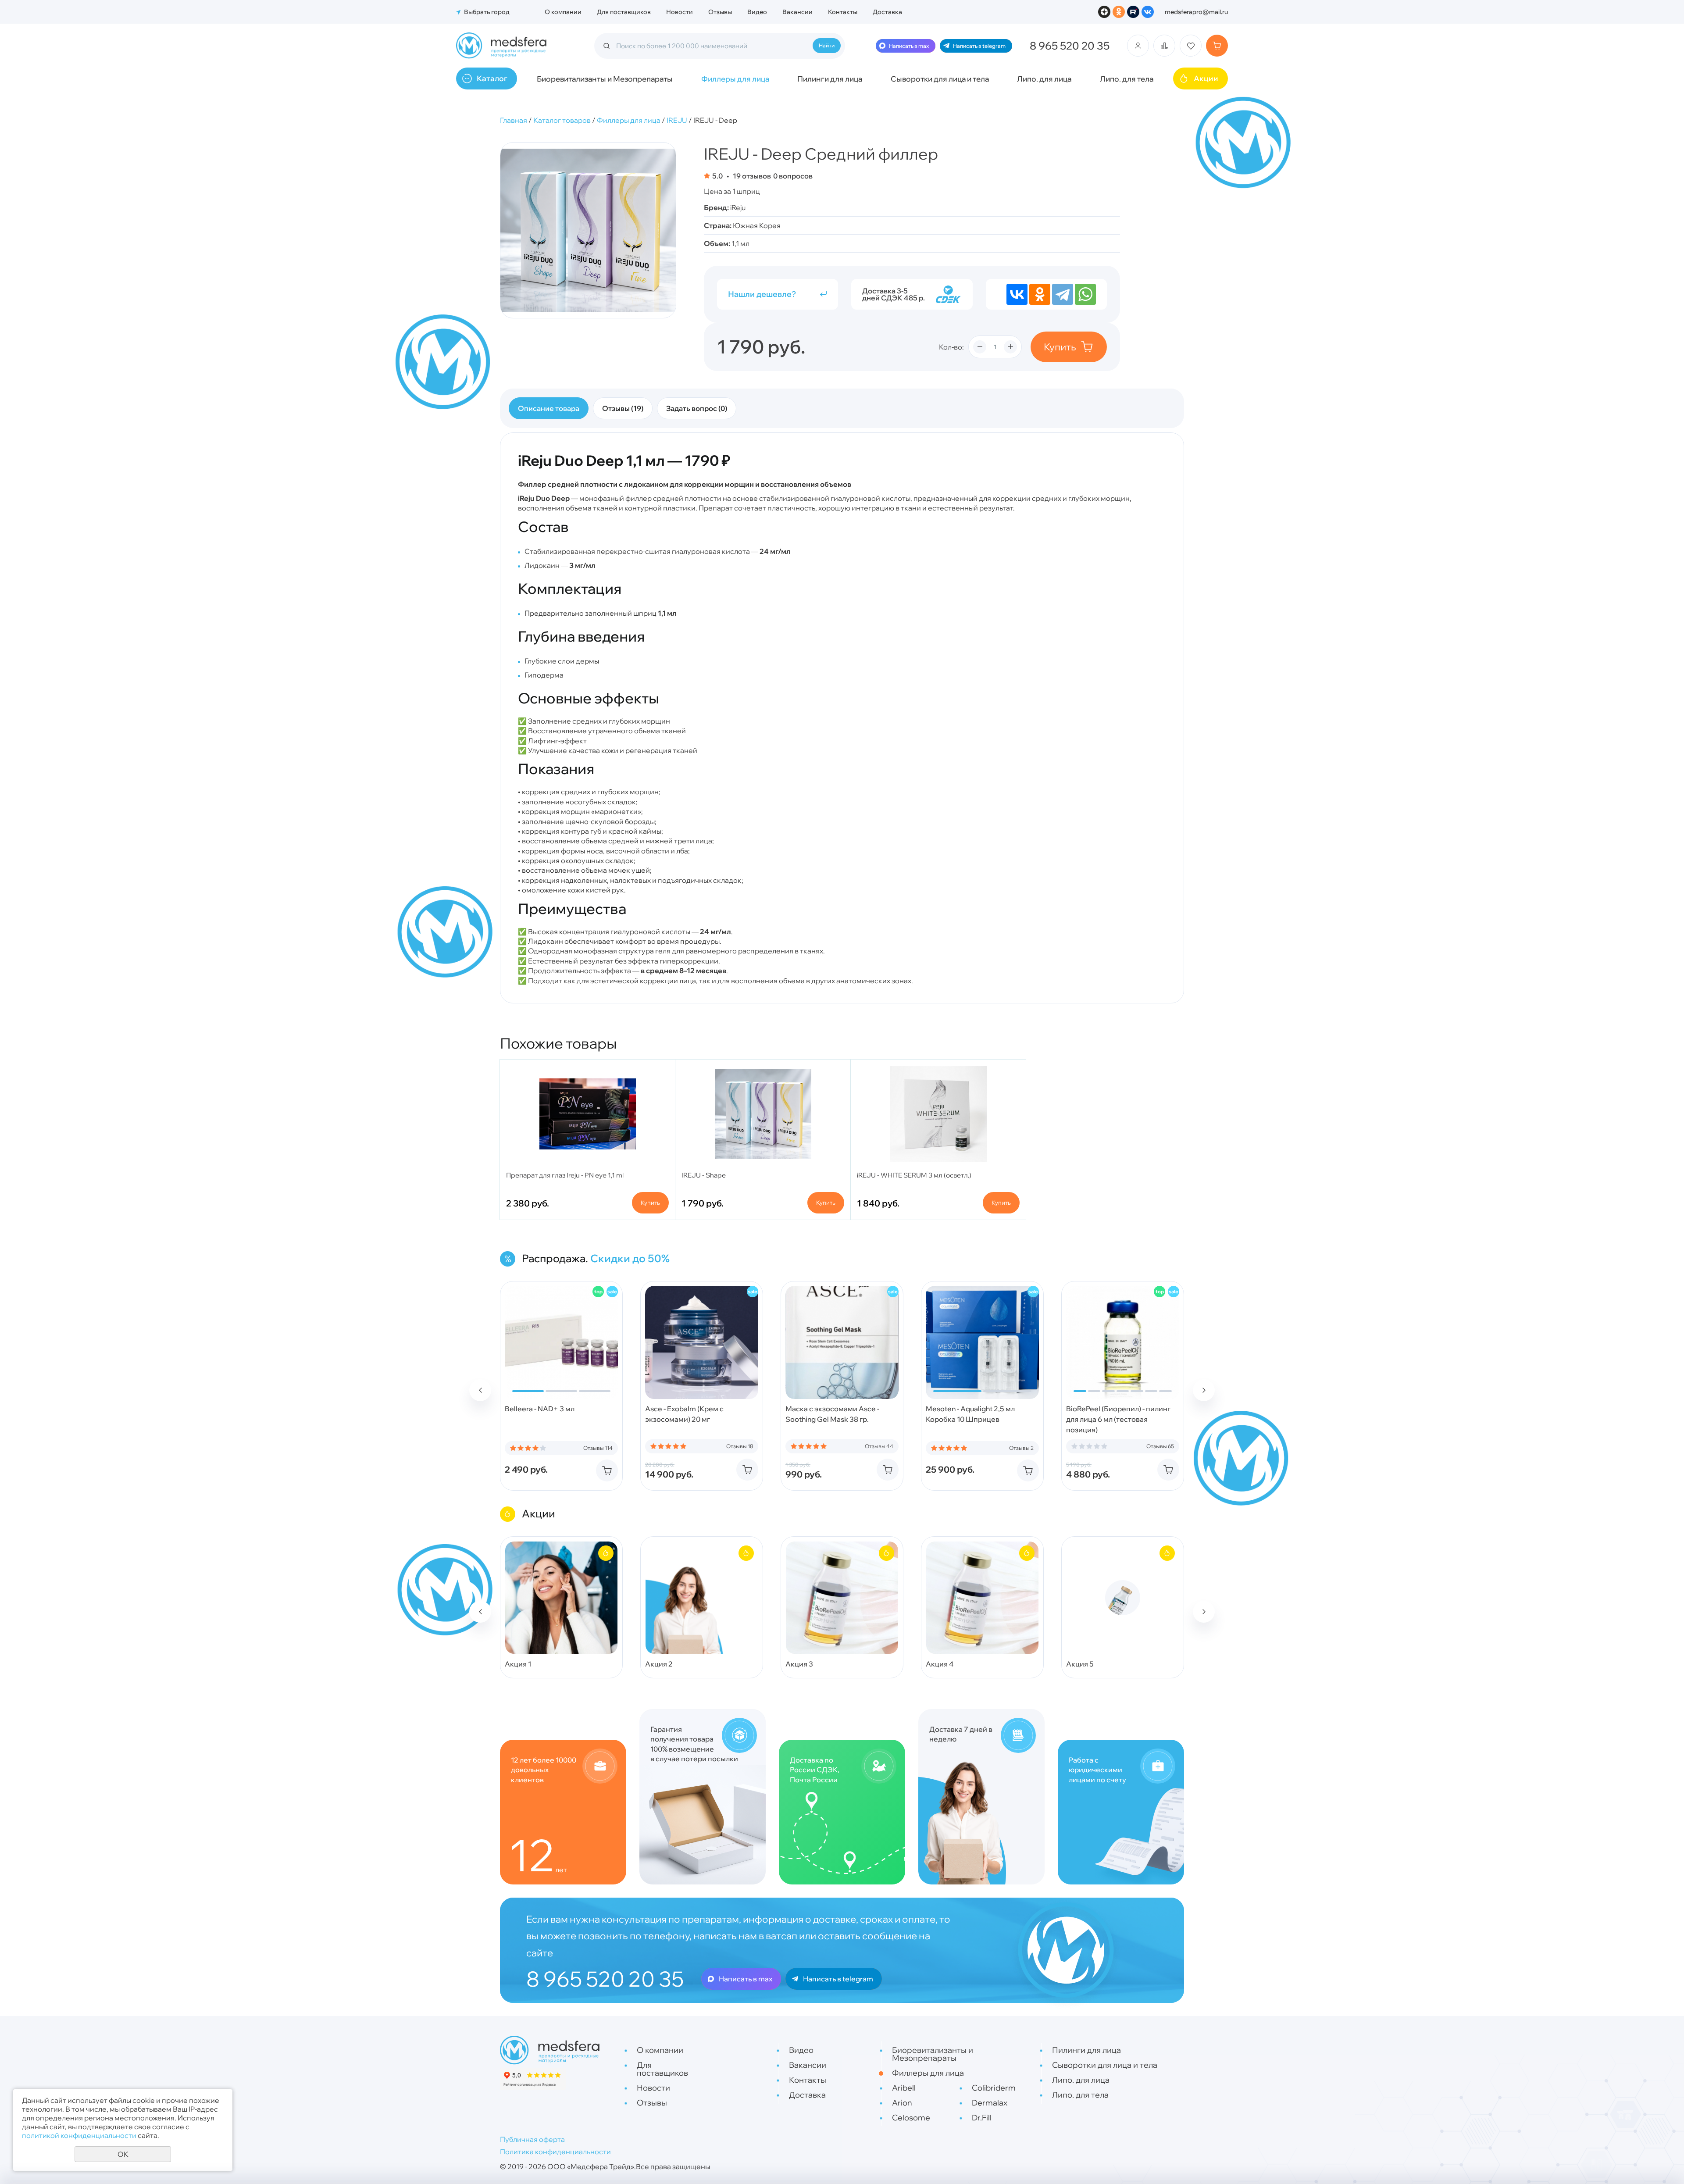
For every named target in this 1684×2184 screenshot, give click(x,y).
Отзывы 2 (1021, 1448)
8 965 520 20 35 (1070, 46)
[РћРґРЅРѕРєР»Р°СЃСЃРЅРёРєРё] (1040, 294)
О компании (563, 12)
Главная (514, 120)
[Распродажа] (612, 1292)
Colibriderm (994, 2088)
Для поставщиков (624, 12)
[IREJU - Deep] (588, 230)
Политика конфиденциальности (555, 2152)
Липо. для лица (1044, 79)
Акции (1206, 78)
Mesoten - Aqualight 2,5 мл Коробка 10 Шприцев (970, 1414)
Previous (480, 1390)
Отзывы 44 (879, 1446)
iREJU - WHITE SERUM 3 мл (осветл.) (914, 1175)
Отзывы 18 (740, 1446)
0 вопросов (793, 176)
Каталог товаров (562, 120)
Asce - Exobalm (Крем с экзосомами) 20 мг (684, 1414)
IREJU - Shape (704, 1175)
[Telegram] (1063, 294)
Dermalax (990, 2103)
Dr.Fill (982, 2118)
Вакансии (797, 12)
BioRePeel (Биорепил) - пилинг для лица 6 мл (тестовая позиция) (1118, 1419)
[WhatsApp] (1085, 294)
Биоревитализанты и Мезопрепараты (605, 79)
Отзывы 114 (598, 1448)
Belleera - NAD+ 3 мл (540, 1409)
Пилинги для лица (830, 79)
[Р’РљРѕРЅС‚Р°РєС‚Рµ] (1017, 294)
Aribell (904, 2088)
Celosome (911, 2118)
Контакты (843, 12)
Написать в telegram (979, 46)
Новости (680, 12)
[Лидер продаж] (598, 1292)
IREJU (677, 120)
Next (1204, 1390)
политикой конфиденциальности (79, 2135)
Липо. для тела (1127, 79)
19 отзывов (751, 176)
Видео (757, 12)
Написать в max (909, 46)
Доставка (887, 12)
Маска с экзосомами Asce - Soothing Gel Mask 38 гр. (832, 1414)
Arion (902, 2103)
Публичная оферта (532, 2139)
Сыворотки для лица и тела (940, 79)
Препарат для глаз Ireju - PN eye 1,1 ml (565, 1175)
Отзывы (720, 12)
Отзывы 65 (1160, 1446)
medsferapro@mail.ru (1196, 12)
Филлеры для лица (735, 79)
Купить (1060, 347)
